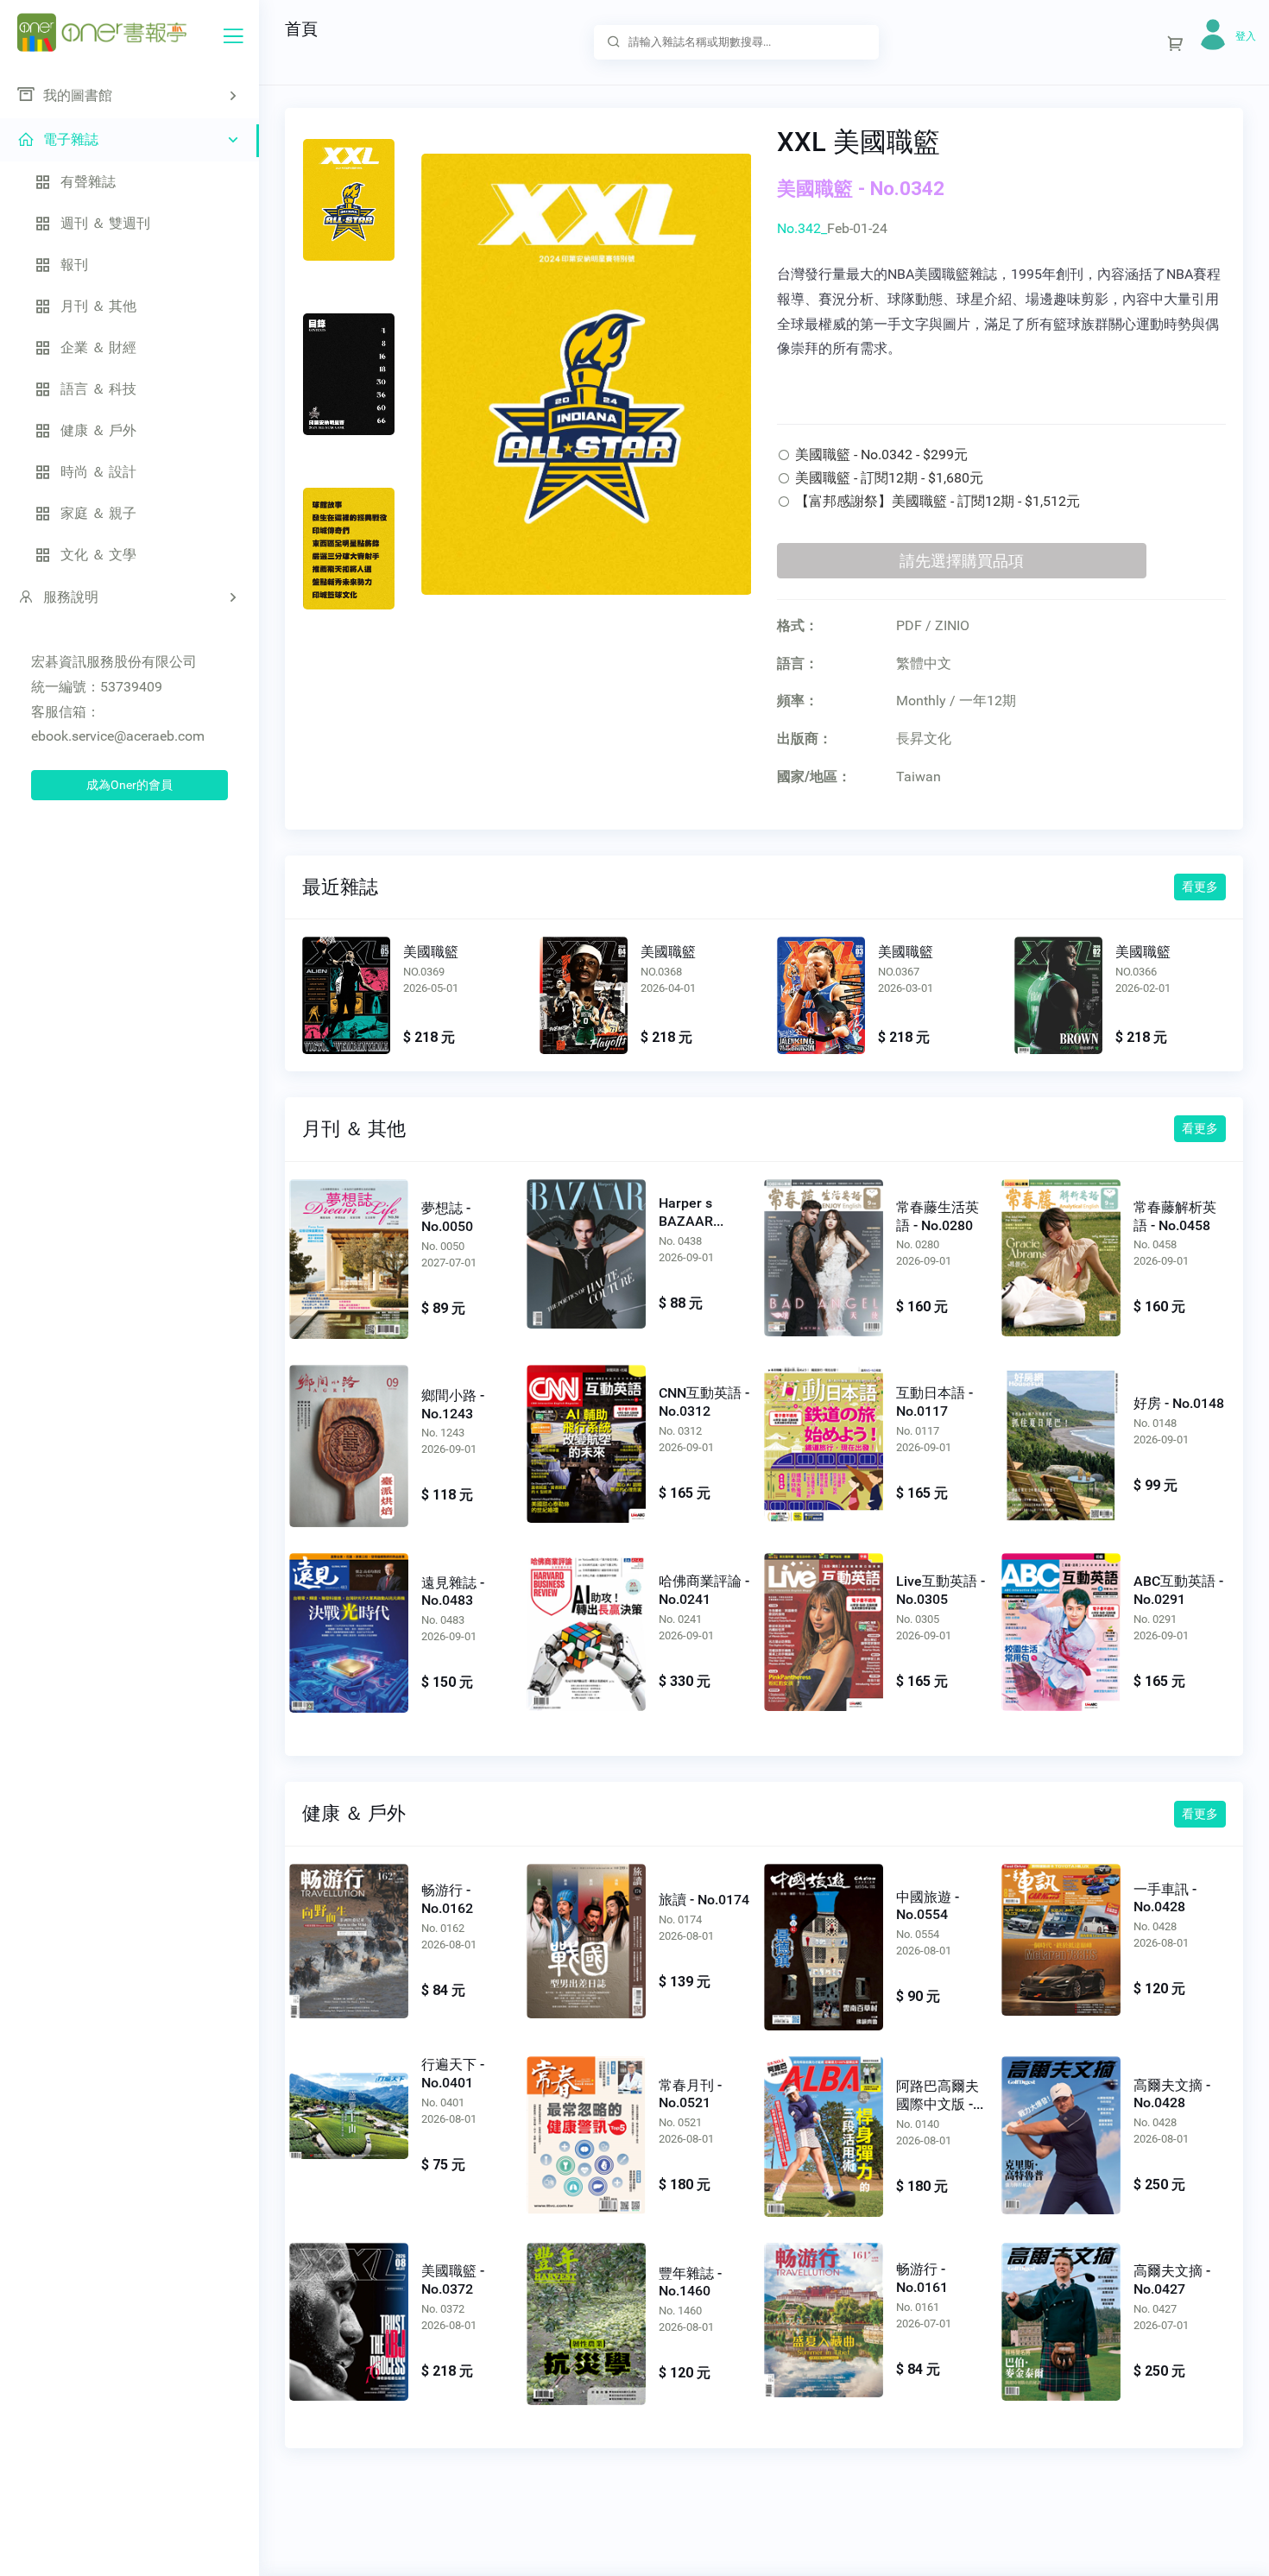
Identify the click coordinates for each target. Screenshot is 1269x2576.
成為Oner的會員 (129, 785)
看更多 (1200, 887)
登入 (1246, 36)
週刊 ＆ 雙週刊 (105, 223)
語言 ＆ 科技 (98, 389)
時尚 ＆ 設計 (98, 472)
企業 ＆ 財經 (98, 347)
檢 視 (348, 1256)
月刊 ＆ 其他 (98, 306)
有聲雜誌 (88, 182)
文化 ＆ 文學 (98, 555)
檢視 (346, 997)
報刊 (74, 265)
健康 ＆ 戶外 (98, 430)
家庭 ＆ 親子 (98, 513)
